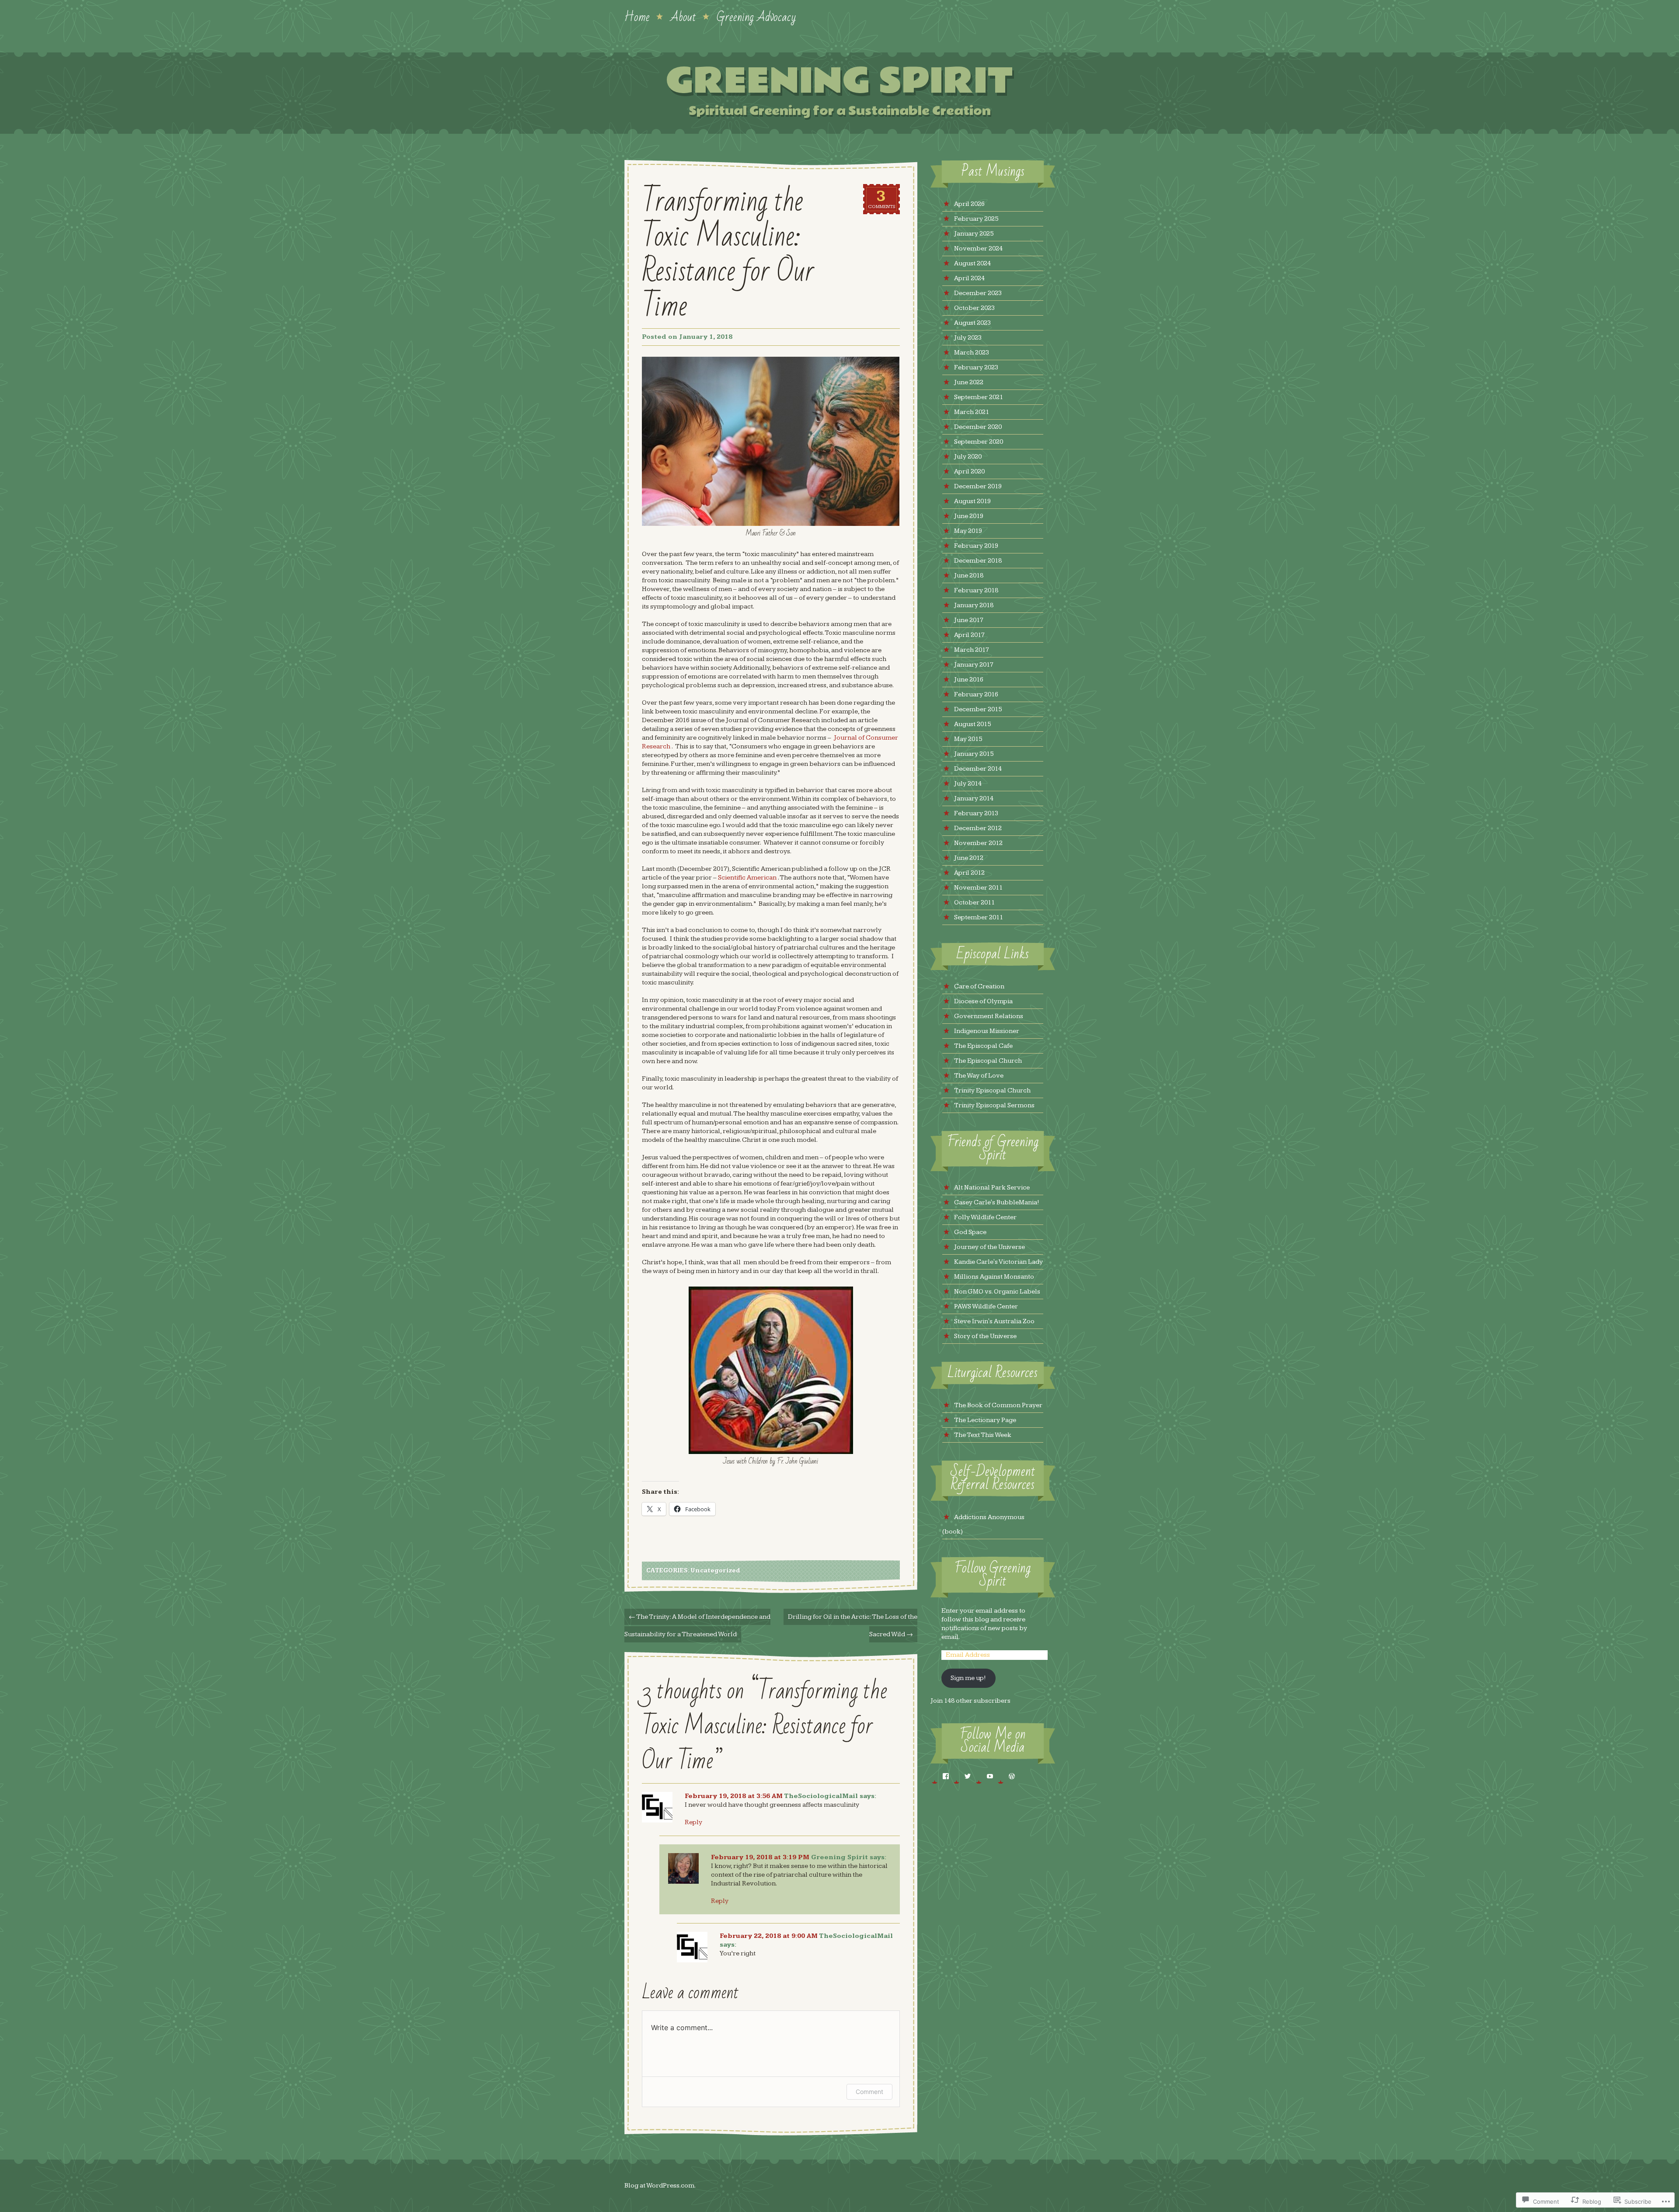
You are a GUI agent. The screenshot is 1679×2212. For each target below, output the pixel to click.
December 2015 (978, 709)
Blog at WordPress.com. (660, 2186)
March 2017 (972, 650)
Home (637, 16)
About (683, 16)
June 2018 (969, 576)
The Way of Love (979, 1076)
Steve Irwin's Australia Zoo (994, 1321)
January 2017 (974, 665)
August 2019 (972, 501)
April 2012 (969, 873)
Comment (869, 2092)
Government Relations (989, 1016)
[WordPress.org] (1006, 1776)
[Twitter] (962, 1776)
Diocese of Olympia (983, 1001)
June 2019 (969, 516)
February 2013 (976, 813)
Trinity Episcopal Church (992, 1090)
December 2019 (978, 486)
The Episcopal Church (988, 1061)
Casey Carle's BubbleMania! (997, 1202)
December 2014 (978, 769)
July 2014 (968, 784)
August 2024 (972, 263)
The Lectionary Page (985, 1420)
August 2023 (972, 323)
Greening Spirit (839, 81)
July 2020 (968, 457)
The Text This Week (983, 1435)
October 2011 (974, 903)
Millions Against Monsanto (994, 1277)
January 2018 (974, 605)
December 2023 (978, 293)
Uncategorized (715, 1571)
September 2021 (979, 397)
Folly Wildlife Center (985, 1217)
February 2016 (976, 694)
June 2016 (969, 680)
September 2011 (979, 917)
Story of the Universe (985, 1336)
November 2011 (978, 888)
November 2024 (978, 249)
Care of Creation (979, 986)
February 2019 (976, 546)
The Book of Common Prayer (998, 1405)
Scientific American (747, 878)
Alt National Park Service (992, 1188)
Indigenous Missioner (987, 1031)
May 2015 (968, 739)
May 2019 (968, 531)
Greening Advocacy (756, 16)
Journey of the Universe (989, 1247)
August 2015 (972, 724)
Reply (693, 1822)
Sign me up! (968, 1678)
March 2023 (972, 353)
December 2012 (978, 828)
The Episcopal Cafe (983, 1046)
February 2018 (976, 590)
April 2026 (969, 204)
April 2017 (969, 635)
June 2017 (969, 620)
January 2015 (974, 754)
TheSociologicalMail (821, 1796)
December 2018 (978, 561)
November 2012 (978, 843)
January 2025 (974, 234)
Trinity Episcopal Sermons (994, 1105)
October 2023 (974, 308)
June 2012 (969, 858)
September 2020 (979, 442)
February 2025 (976, 219)
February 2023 (976, 367)
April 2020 (969, 471)
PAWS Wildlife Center (986, 1306)
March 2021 (972, 412)
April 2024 (969, 278)
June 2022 (969, 382)
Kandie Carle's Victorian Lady (998, 1262)
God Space (970, 1232)
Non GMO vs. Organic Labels (997, 1292)
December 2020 (978, 427)
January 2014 (974, 798)
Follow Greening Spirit (993, 1575)
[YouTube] (984, 1776)
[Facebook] (940, 1776)
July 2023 (968, 338)
